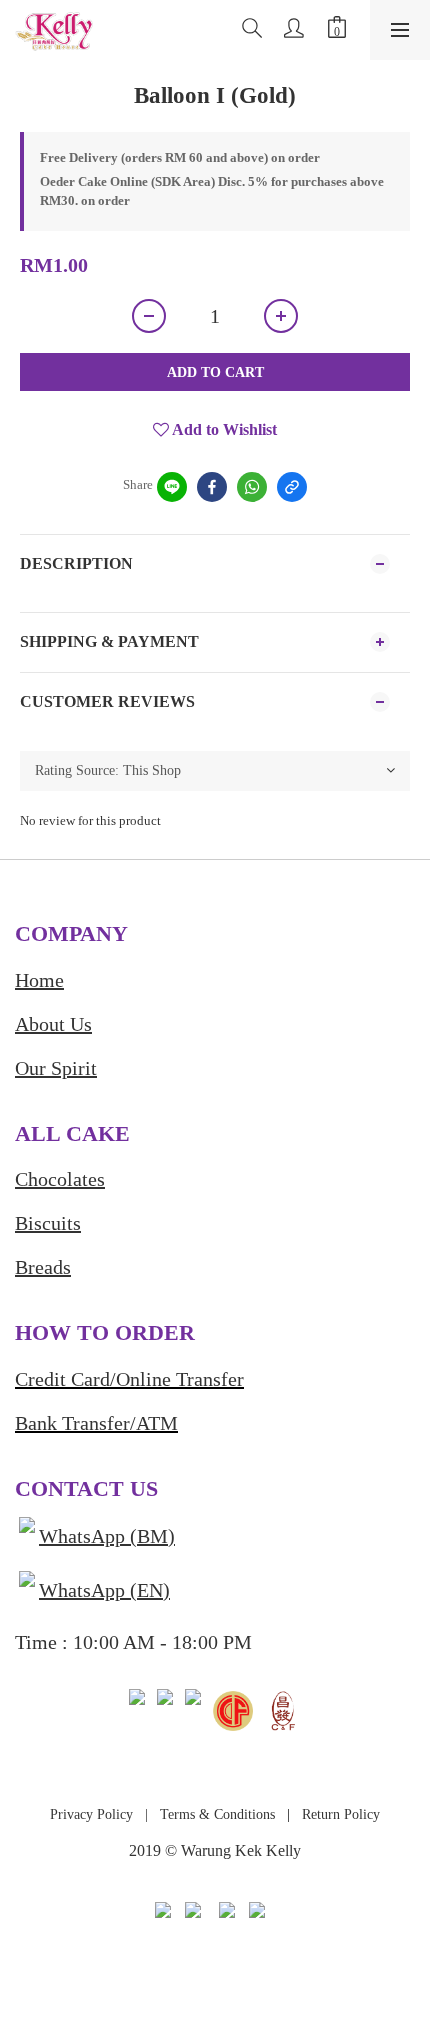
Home (39, 980)
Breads (43, 1267)
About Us (53, 1024)
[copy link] (292, 487)
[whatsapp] (252, 487)
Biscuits (48, 1223)
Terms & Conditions (215, 1814)
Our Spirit (56, 1068)
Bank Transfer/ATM (96, 1423)
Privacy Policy (91, 1814)
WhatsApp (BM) (107, 1536)
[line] (172, 487)
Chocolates (60, 1179)
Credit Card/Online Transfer (129, 1379)
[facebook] (212, 487)
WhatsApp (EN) (104, 1590)
